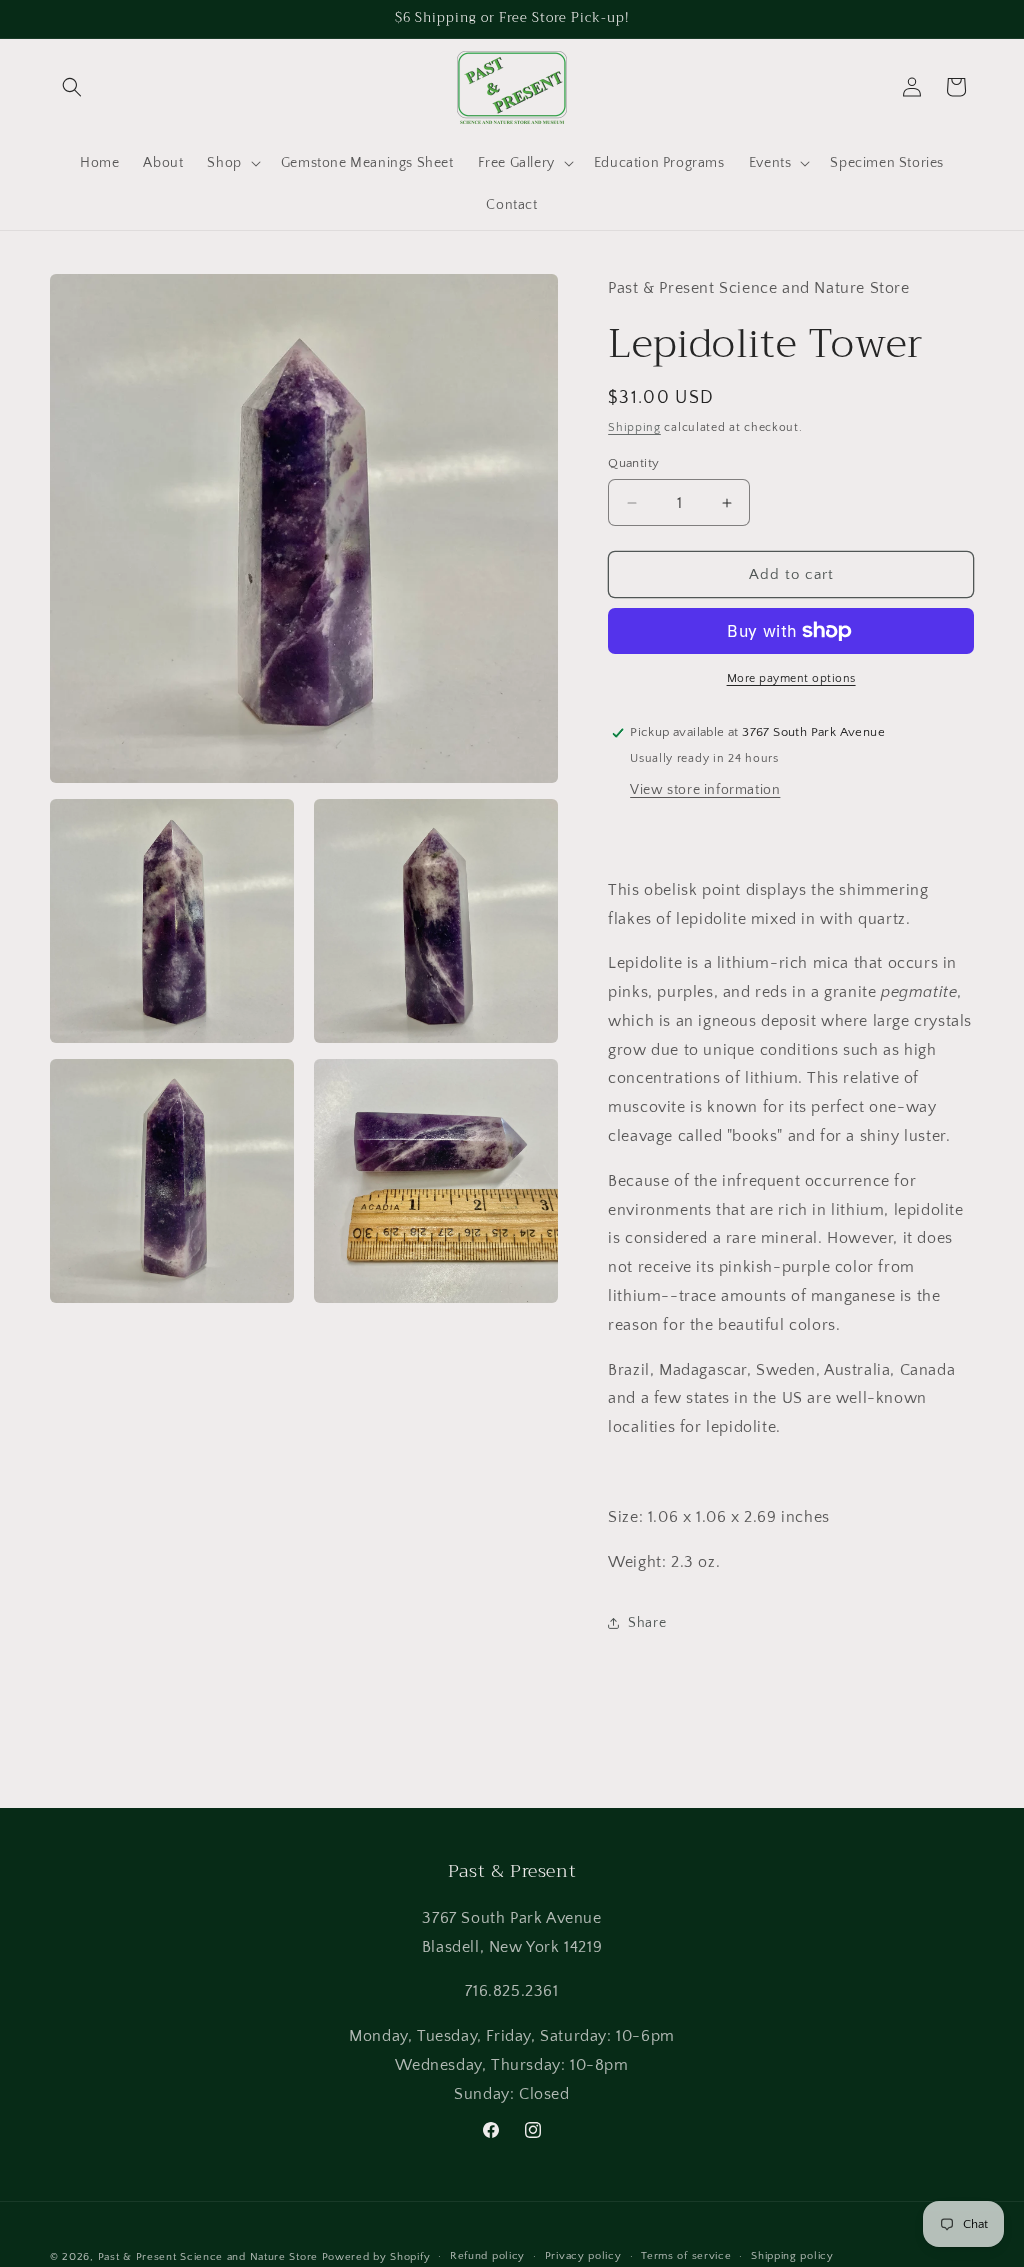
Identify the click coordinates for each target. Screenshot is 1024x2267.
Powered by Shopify (376, 2257)
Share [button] (647, 1623)
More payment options (791, 678)
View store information (705, 790)
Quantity (633, 463)
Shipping (634, 427)
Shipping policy (792, 2256)
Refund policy (487, 2256)
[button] (72, 87)
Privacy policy (583, 2256)
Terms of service (686, 2256)
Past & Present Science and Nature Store (208, 2257)
